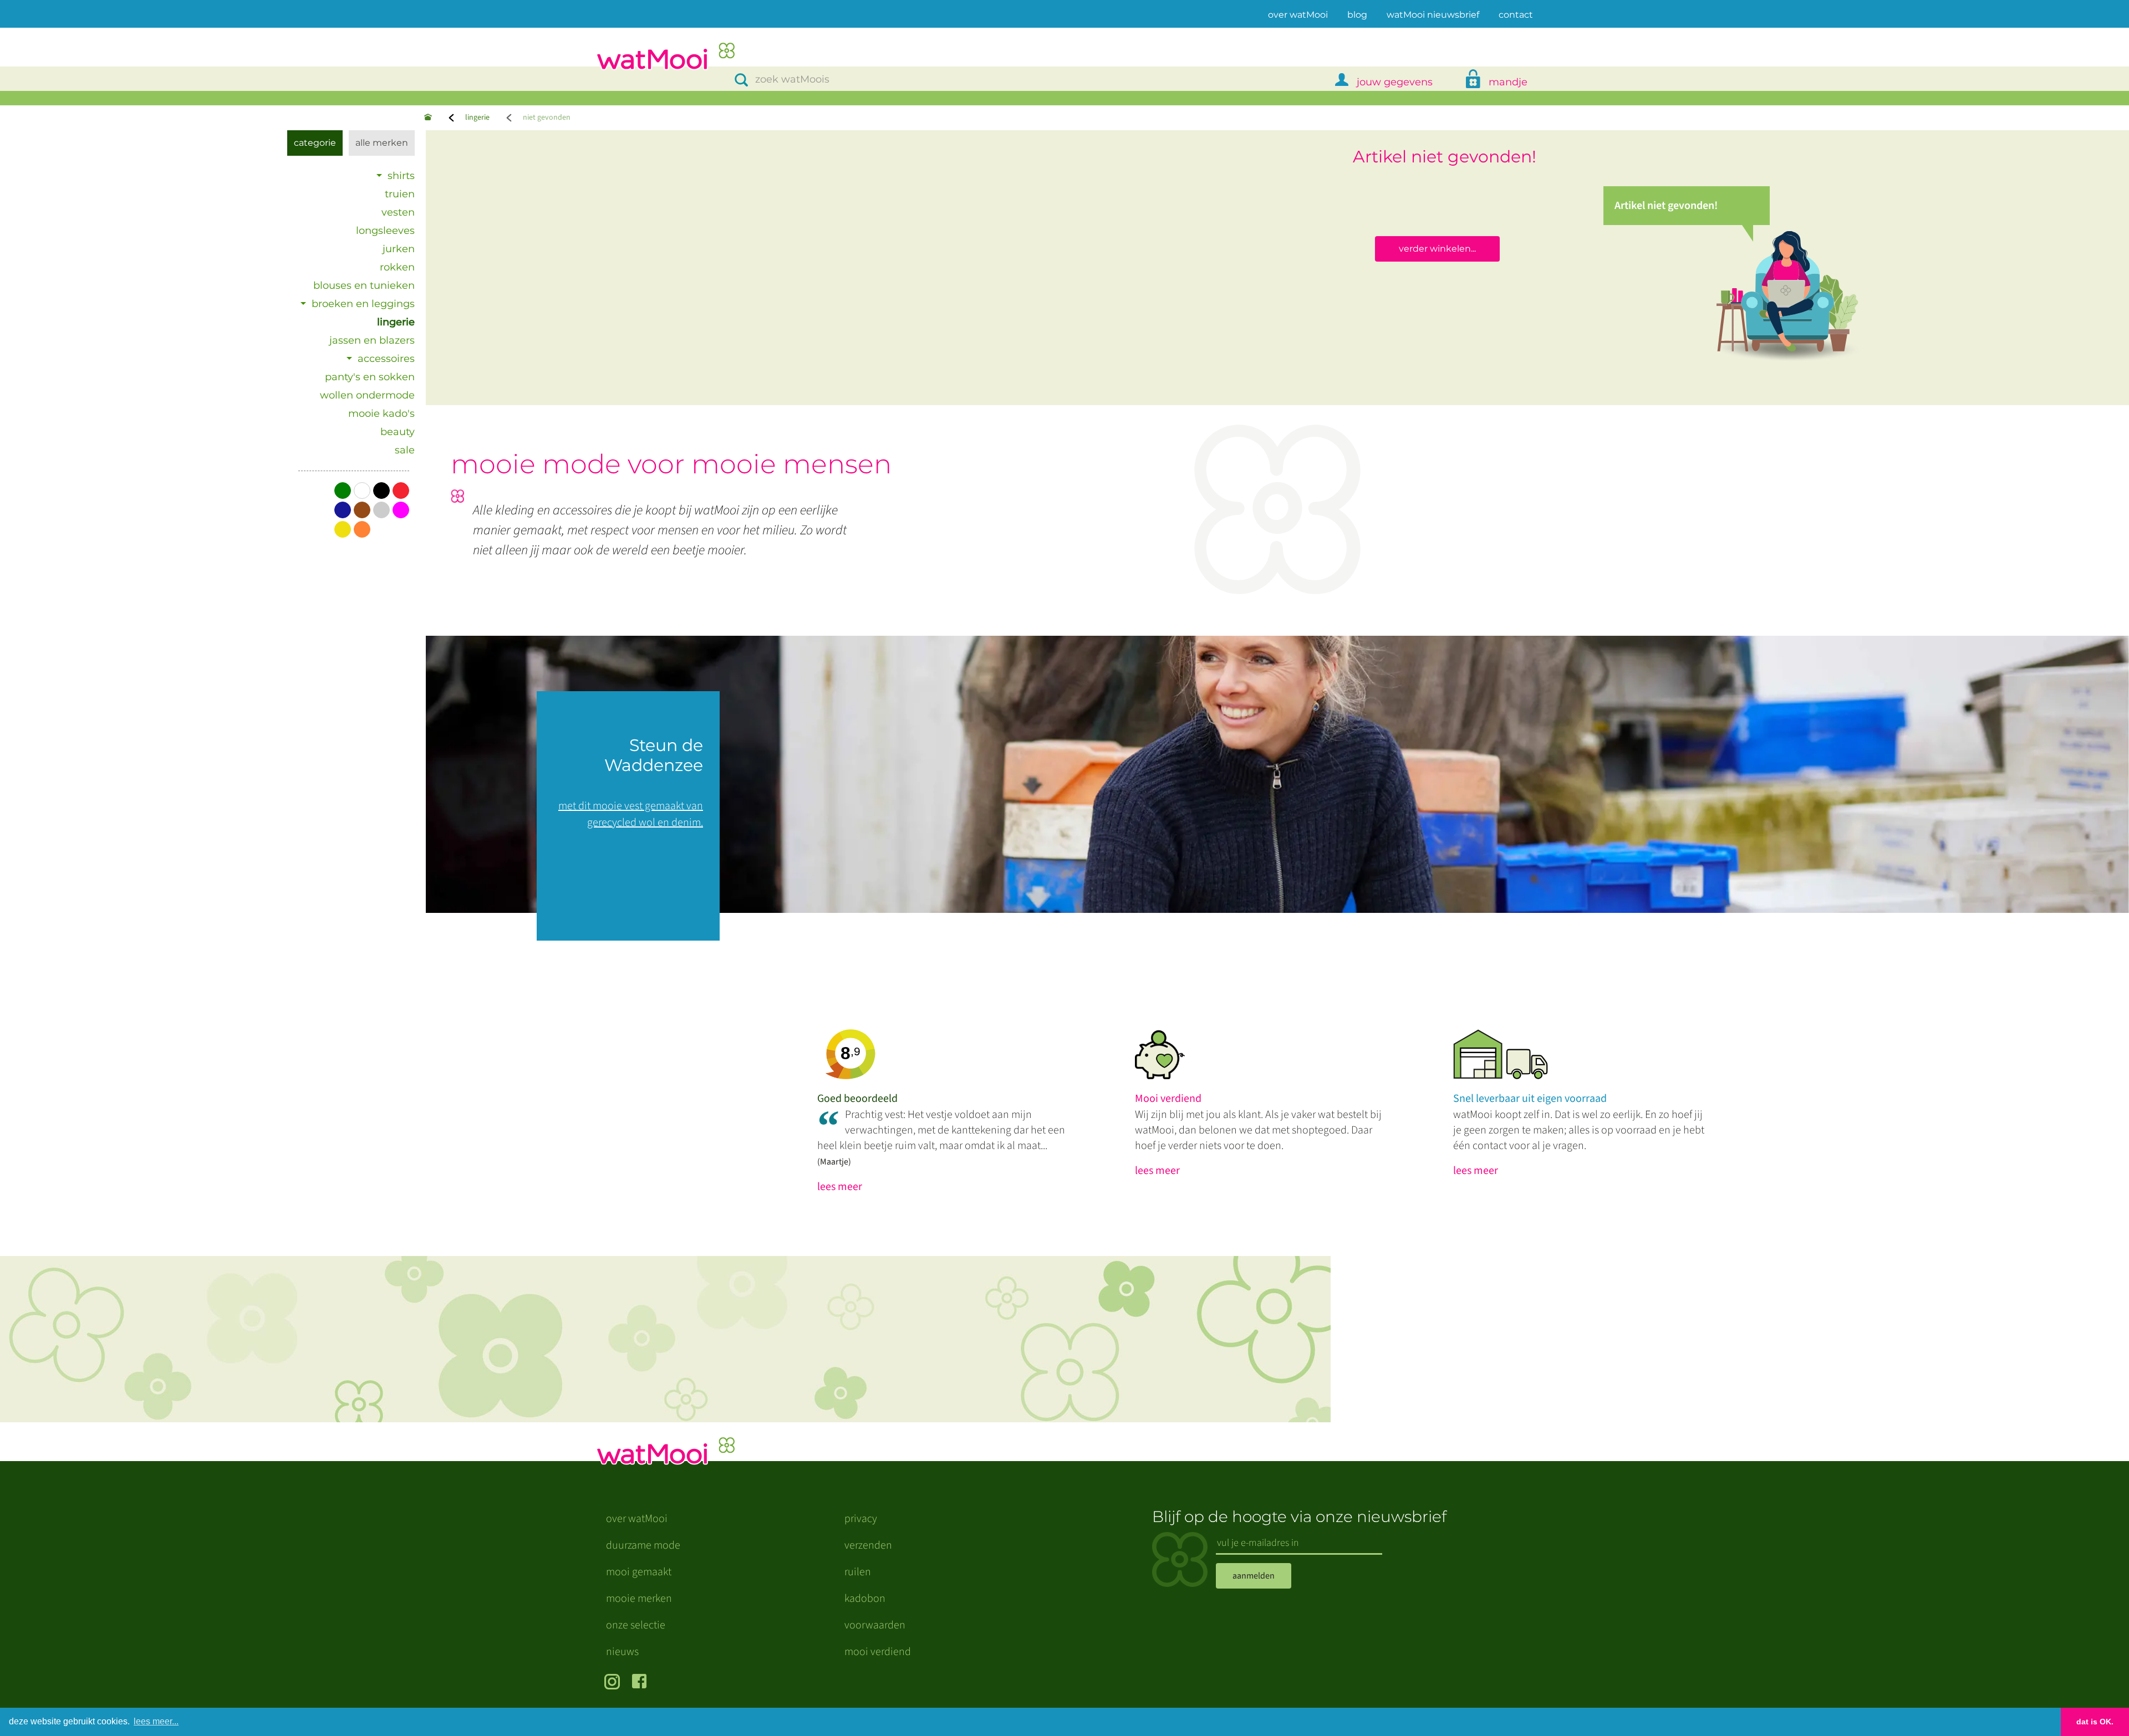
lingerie (477, 118)
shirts (401, 176)
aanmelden (1254, 1576)
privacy (861, 1519)
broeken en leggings (363, 304)
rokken (397, 267)
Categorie (315, 143)
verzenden (868, 1545)
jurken (399, 249)
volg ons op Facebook (642, 1683)
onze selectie (636, 1625)
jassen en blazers (372, 340)
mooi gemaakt (639, 1572)
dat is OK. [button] (2095, 1722)
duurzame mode (643, 1545)
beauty (398, 432)
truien (400, 194)
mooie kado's (381, 413)
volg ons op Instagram (614, 1683)
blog (1357, 15)
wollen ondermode (367, 395)
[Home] (428, 118)
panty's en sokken (370, 377)
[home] (665, 57)
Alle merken (382, 143)
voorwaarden (875, 1625)
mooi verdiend (878, 1652)
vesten (398, 212)
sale (405, 450)
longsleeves (385, 231)
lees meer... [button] (156, 1721)
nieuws (622, 1652)
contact (1516, 15)
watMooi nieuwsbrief (1433, 15)
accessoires (386, 359)
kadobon (865, 1599)
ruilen (858, 1572)
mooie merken (639, 1599)
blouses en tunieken (364, 285)
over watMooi (1298, 14)
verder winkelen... (1437, 249)
